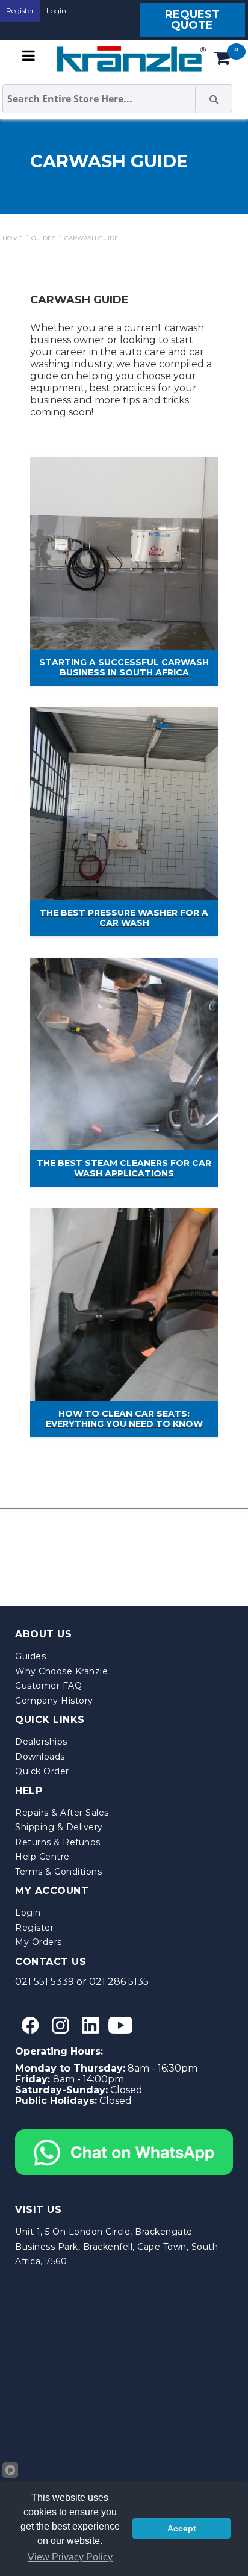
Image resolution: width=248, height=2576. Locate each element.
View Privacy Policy (70, 2557)
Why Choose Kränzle (61, 1671)
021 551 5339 (45, 1982)
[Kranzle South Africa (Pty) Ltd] (129, 59)
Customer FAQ (48, 1686)
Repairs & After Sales (62, 1813)
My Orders (39, 1942)
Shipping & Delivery (59, 1827)
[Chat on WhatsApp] (124, 2134)
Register (20, 11)
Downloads (40, 1757)
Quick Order (42, 1771)
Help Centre (42, 1857)
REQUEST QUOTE (192, 20)
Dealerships (41, 1742)
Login (56, 11)
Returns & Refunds (58, 1842)
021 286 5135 (119, 1982)
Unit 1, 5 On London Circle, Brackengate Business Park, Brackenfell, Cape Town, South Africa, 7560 (116, 2246)
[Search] (214, 99)
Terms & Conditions (58, 1872)
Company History (54, 1701)
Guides (30, 1656)
